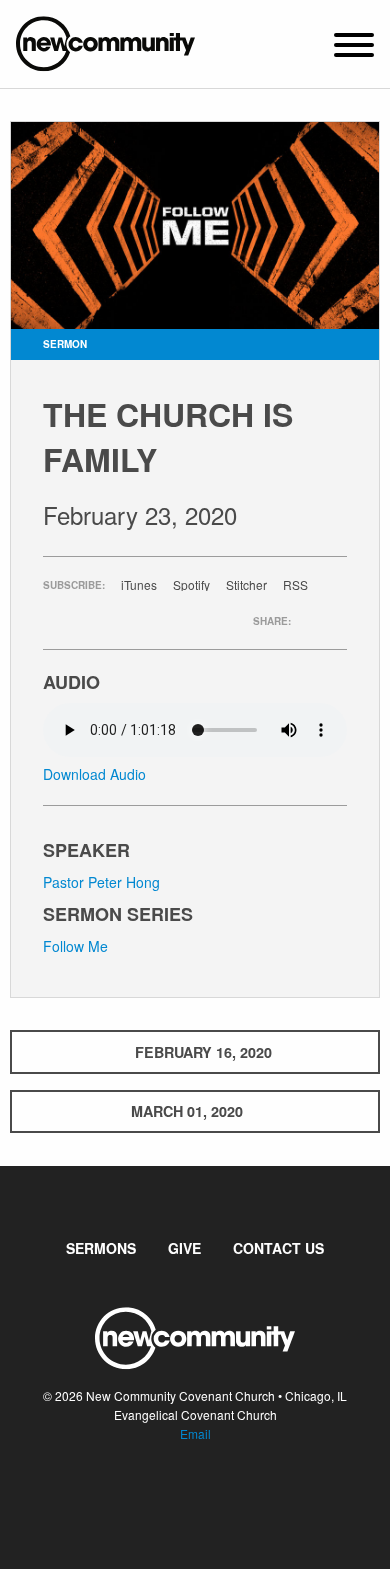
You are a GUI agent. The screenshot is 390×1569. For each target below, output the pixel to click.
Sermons (101, 1248)
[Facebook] (179, 1494)
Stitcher (246, 585)
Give (184, 1248)
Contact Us (278, 1248)
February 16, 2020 (203, 1052)
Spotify (191, 585)
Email (195, 1433)
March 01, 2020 (187, 1111)
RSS (295, 585)
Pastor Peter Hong (101, 882)
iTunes (139, 585)
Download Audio (94, 774)
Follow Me (75, 946)
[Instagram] (211, 1494)
